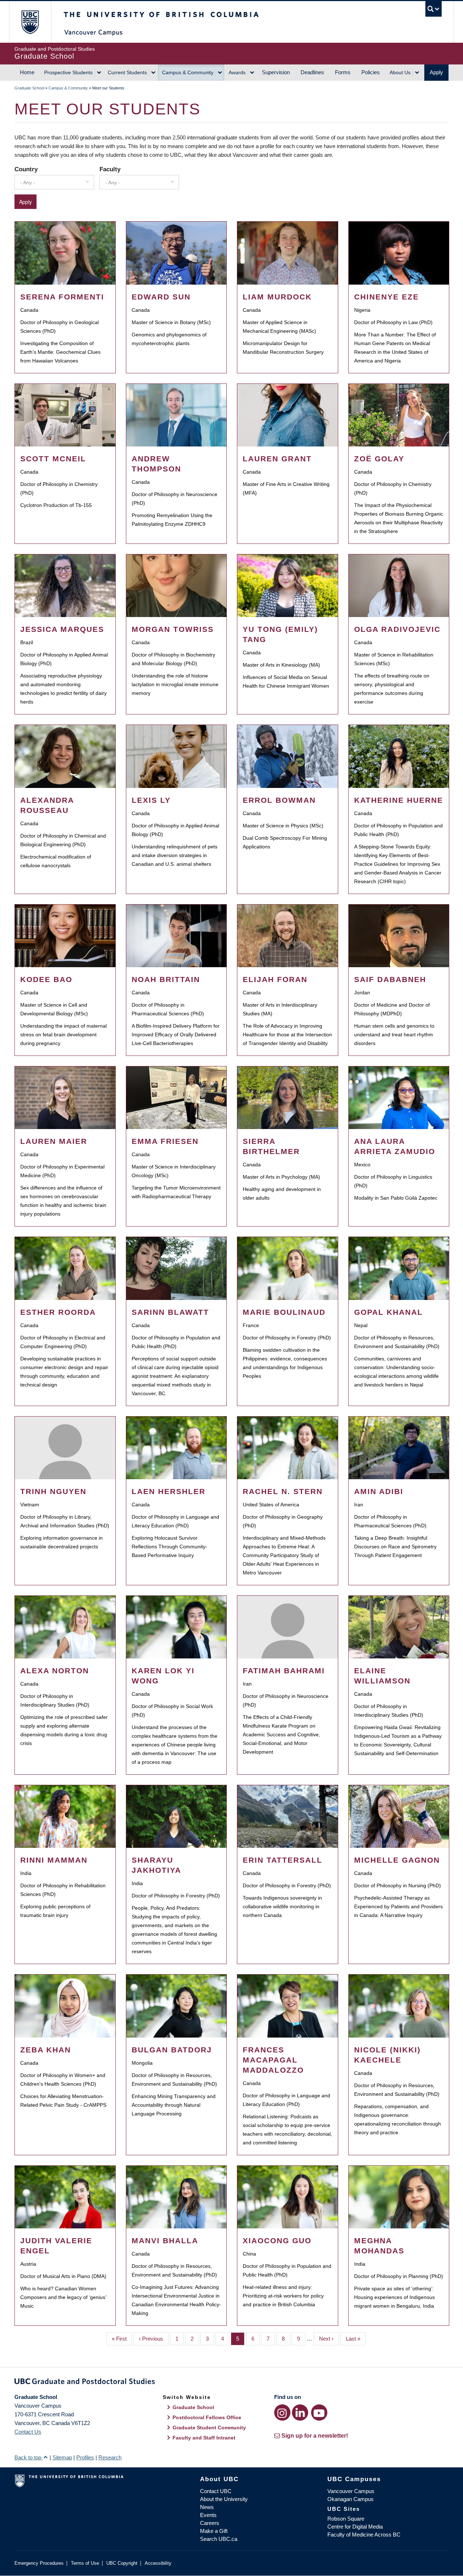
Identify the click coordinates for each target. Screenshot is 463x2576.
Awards (237, 72)
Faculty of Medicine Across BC (364, 2535)
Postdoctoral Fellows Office (207, 2417)
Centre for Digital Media (355, 2527)
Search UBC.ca (219, 2539)
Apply (436, 72)
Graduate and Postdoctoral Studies (231, 2383)
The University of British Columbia (30, 22)
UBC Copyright (122, 2563)
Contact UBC (216, 2491)
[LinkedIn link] (300, 2413)
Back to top (29, 2457)
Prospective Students (68, 72)
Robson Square (346, 2519)
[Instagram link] (282, 2413)
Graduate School (29, 88)
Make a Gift (214, 2531)
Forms (343, 72)
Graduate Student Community (209, 2428)
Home (27, 72)
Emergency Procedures (39, 2563)
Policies (371, 72)
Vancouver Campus (351, 2491)
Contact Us (28, 2432)
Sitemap (62, 2457)
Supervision (276, 72)
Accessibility (158, 2563)
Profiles (85, 2457)
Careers (210, 2523)
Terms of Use (85, 2563)
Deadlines (312, 72)
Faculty (110, 169)
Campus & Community (188, 72)
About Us (400, 72)
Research (110, 2457)
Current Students (127, 72)
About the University (224, 2499)
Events (208, 2515)
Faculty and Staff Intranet (204, 2438)
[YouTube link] (319, 2413)
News (207, 2507)
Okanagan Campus (351, 2499)
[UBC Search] (434, 9)
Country (26, 169)
